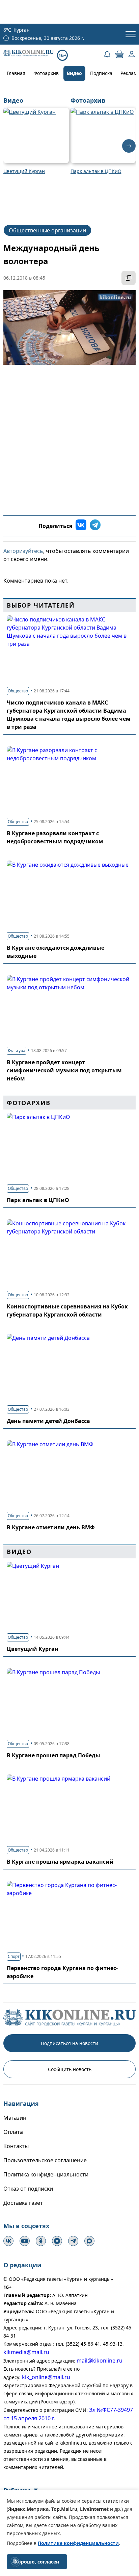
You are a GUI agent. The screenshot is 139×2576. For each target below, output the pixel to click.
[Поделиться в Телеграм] (95, 526)
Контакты (16, 2146)
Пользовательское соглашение (45, 2160)
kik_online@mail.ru (46, 2377)
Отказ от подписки (28, 2189)
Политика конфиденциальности (46, 2174)
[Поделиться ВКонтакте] (81, 526)
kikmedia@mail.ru (26, 2352)
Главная (16, 73)
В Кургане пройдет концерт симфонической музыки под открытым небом (64, 1070)
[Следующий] (129, 146)
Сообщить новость (70, 2069)
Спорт (14, 1956)
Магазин (15, 2118)
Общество (18, 691)
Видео (74, 73)
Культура (17, 1051)
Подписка (101, 73)
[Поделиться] (129, 278)
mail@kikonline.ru (100, 2361)
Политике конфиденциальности (78, 2543)
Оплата (13, 2132)
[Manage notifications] (15, 2561)
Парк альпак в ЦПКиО (38, 1200)
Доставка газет (23, 2203)
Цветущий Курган (33, 1649)
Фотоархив (46, 73)
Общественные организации (47, 230)
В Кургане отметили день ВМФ (51, 1527)
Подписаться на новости (69, 2043)
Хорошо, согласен (37, 2562)
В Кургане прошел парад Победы (53, 1755)
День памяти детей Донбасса (48, 1421)
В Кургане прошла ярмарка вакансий (60, 1862)
